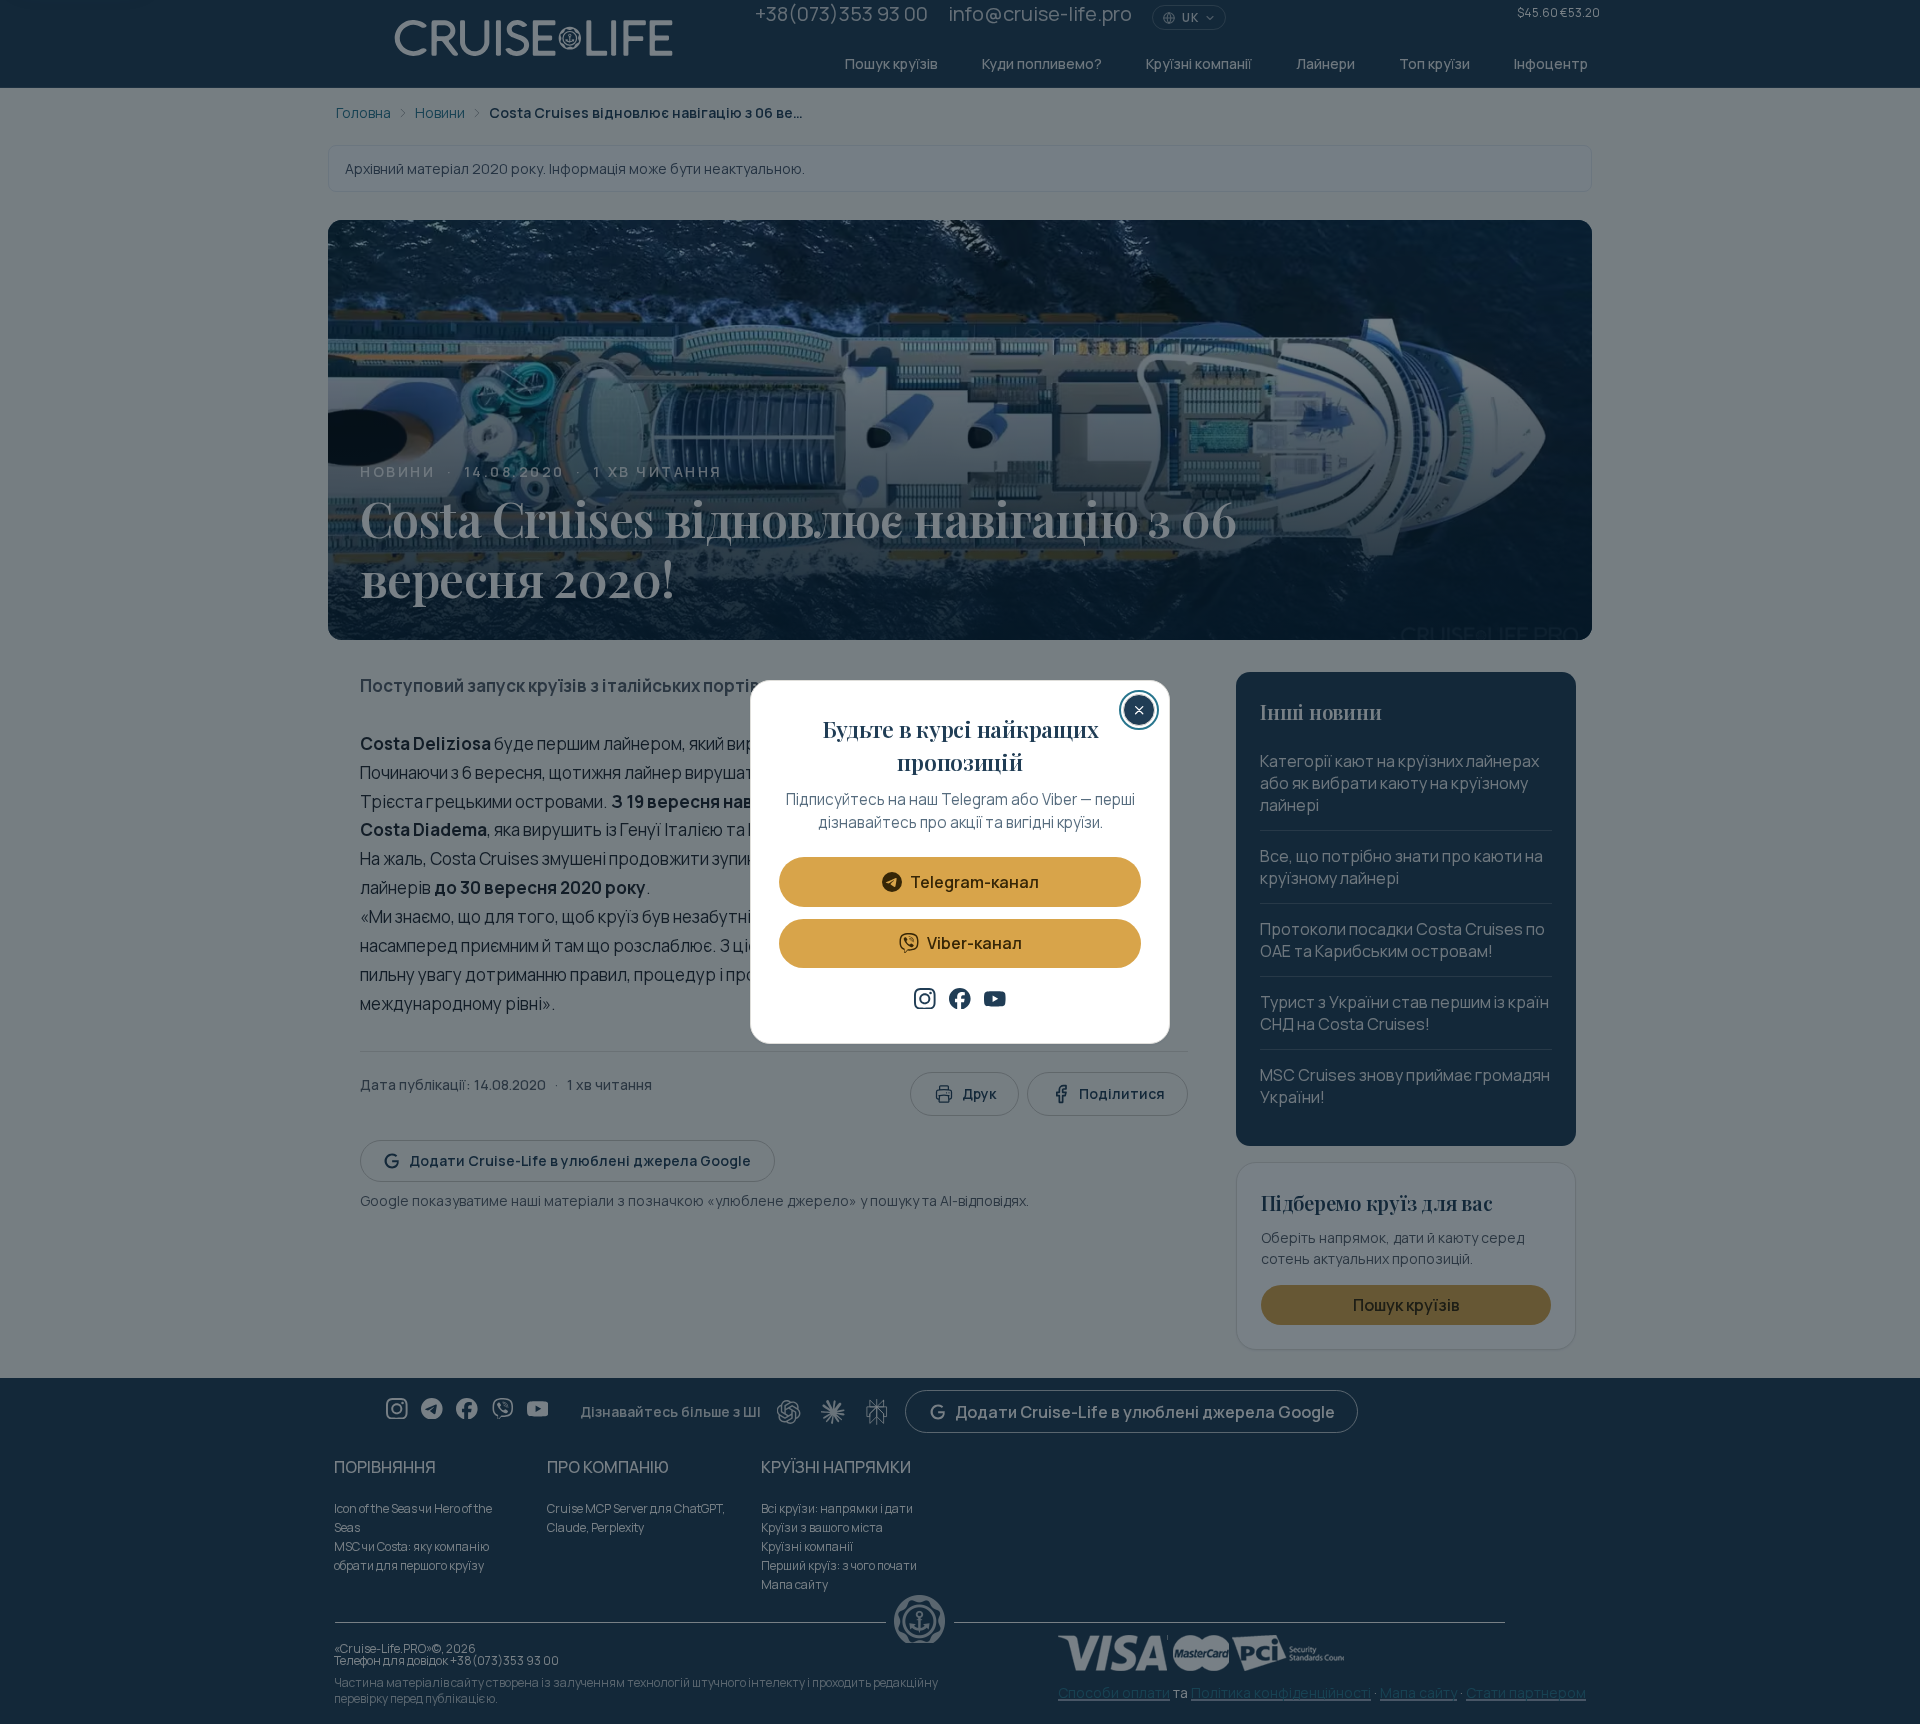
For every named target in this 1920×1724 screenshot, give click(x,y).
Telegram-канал (974, 882)
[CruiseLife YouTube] (995, 999)
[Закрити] (1139, 710)
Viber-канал (974, 943)
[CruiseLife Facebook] (960, 999)
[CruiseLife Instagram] (925, 999)
